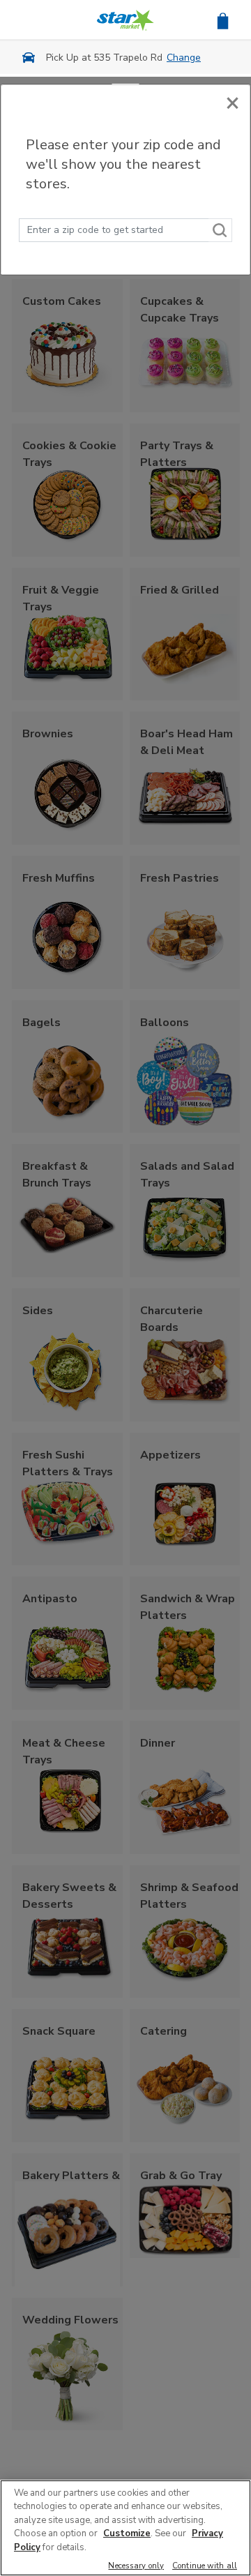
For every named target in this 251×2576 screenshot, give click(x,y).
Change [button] (184, 58)
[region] (125, 2528)
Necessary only (136, 2567)
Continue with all (205, 2567)
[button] (223, 20)
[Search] (220, 230)
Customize (127, 2533)
